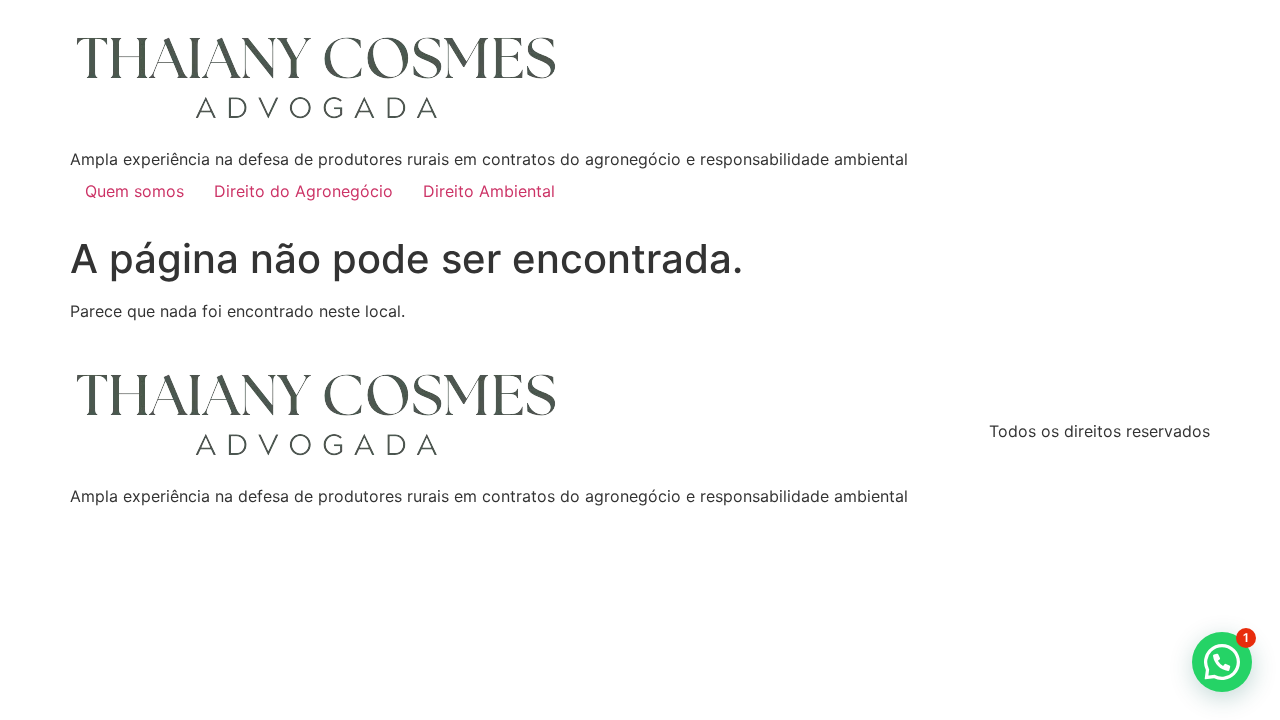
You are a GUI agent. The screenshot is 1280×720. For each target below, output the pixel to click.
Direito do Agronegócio (303, 191)
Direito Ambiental (489, 191)
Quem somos (134, 191)
